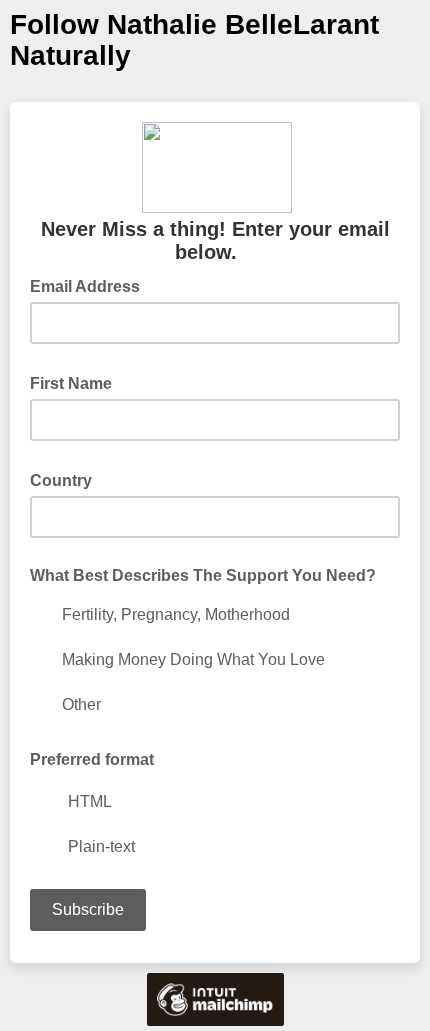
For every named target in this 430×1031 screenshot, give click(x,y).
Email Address (91, 285)
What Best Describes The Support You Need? (203, 575)
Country (67, 479)
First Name (77, 382)
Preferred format (92, 759)
